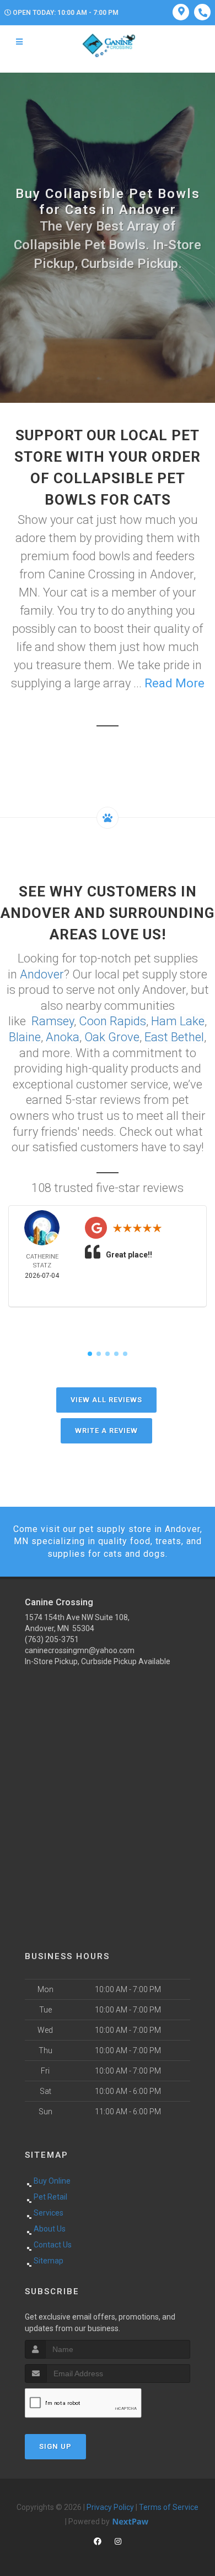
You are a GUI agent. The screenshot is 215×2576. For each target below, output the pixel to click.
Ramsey (53, 1021)
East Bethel (174, 1037)
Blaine (25, 1037)
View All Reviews (106, 1400)
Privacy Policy (110, 2507)
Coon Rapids (112, 1021)
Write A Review (106, 1431)
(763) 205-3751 (52, 1639)
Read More (174, 683)
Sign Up (55, 2446)
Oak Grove (112, 1037)
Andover (42, 974)
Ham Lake (178, 1021)
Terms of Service (169, 2507)
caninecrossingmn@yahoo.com (80, 1650)
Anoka (63, 1037)
